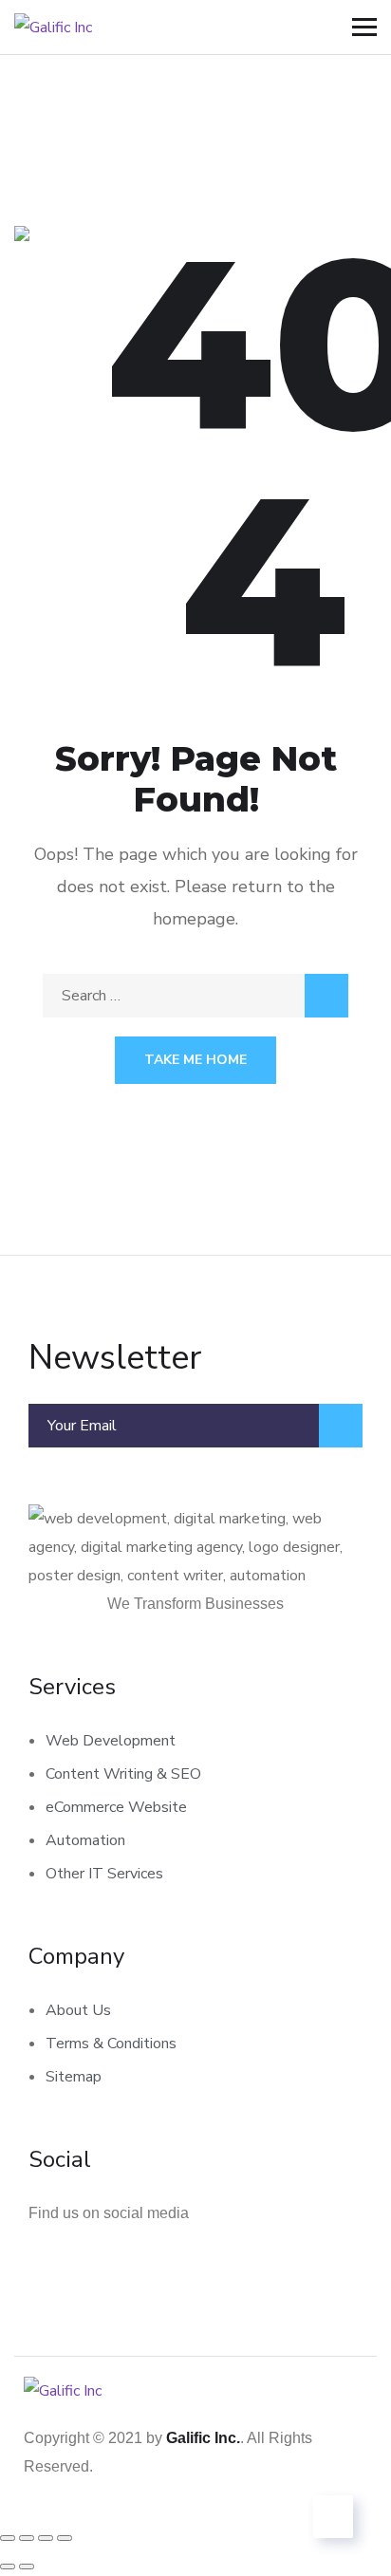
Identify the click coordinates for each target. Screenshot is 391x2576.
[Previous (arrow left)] (8, 2567)
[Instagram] (121, 2266)
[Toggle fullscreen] (27, 2538)
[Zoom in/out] (8, 2538)
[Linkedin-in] (52, 2266)
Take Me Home (195, 1060)
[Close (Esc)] (65, 2538)
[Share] (46, 2538)
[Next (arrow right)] (27, 2567)
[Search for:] (195, 996)
